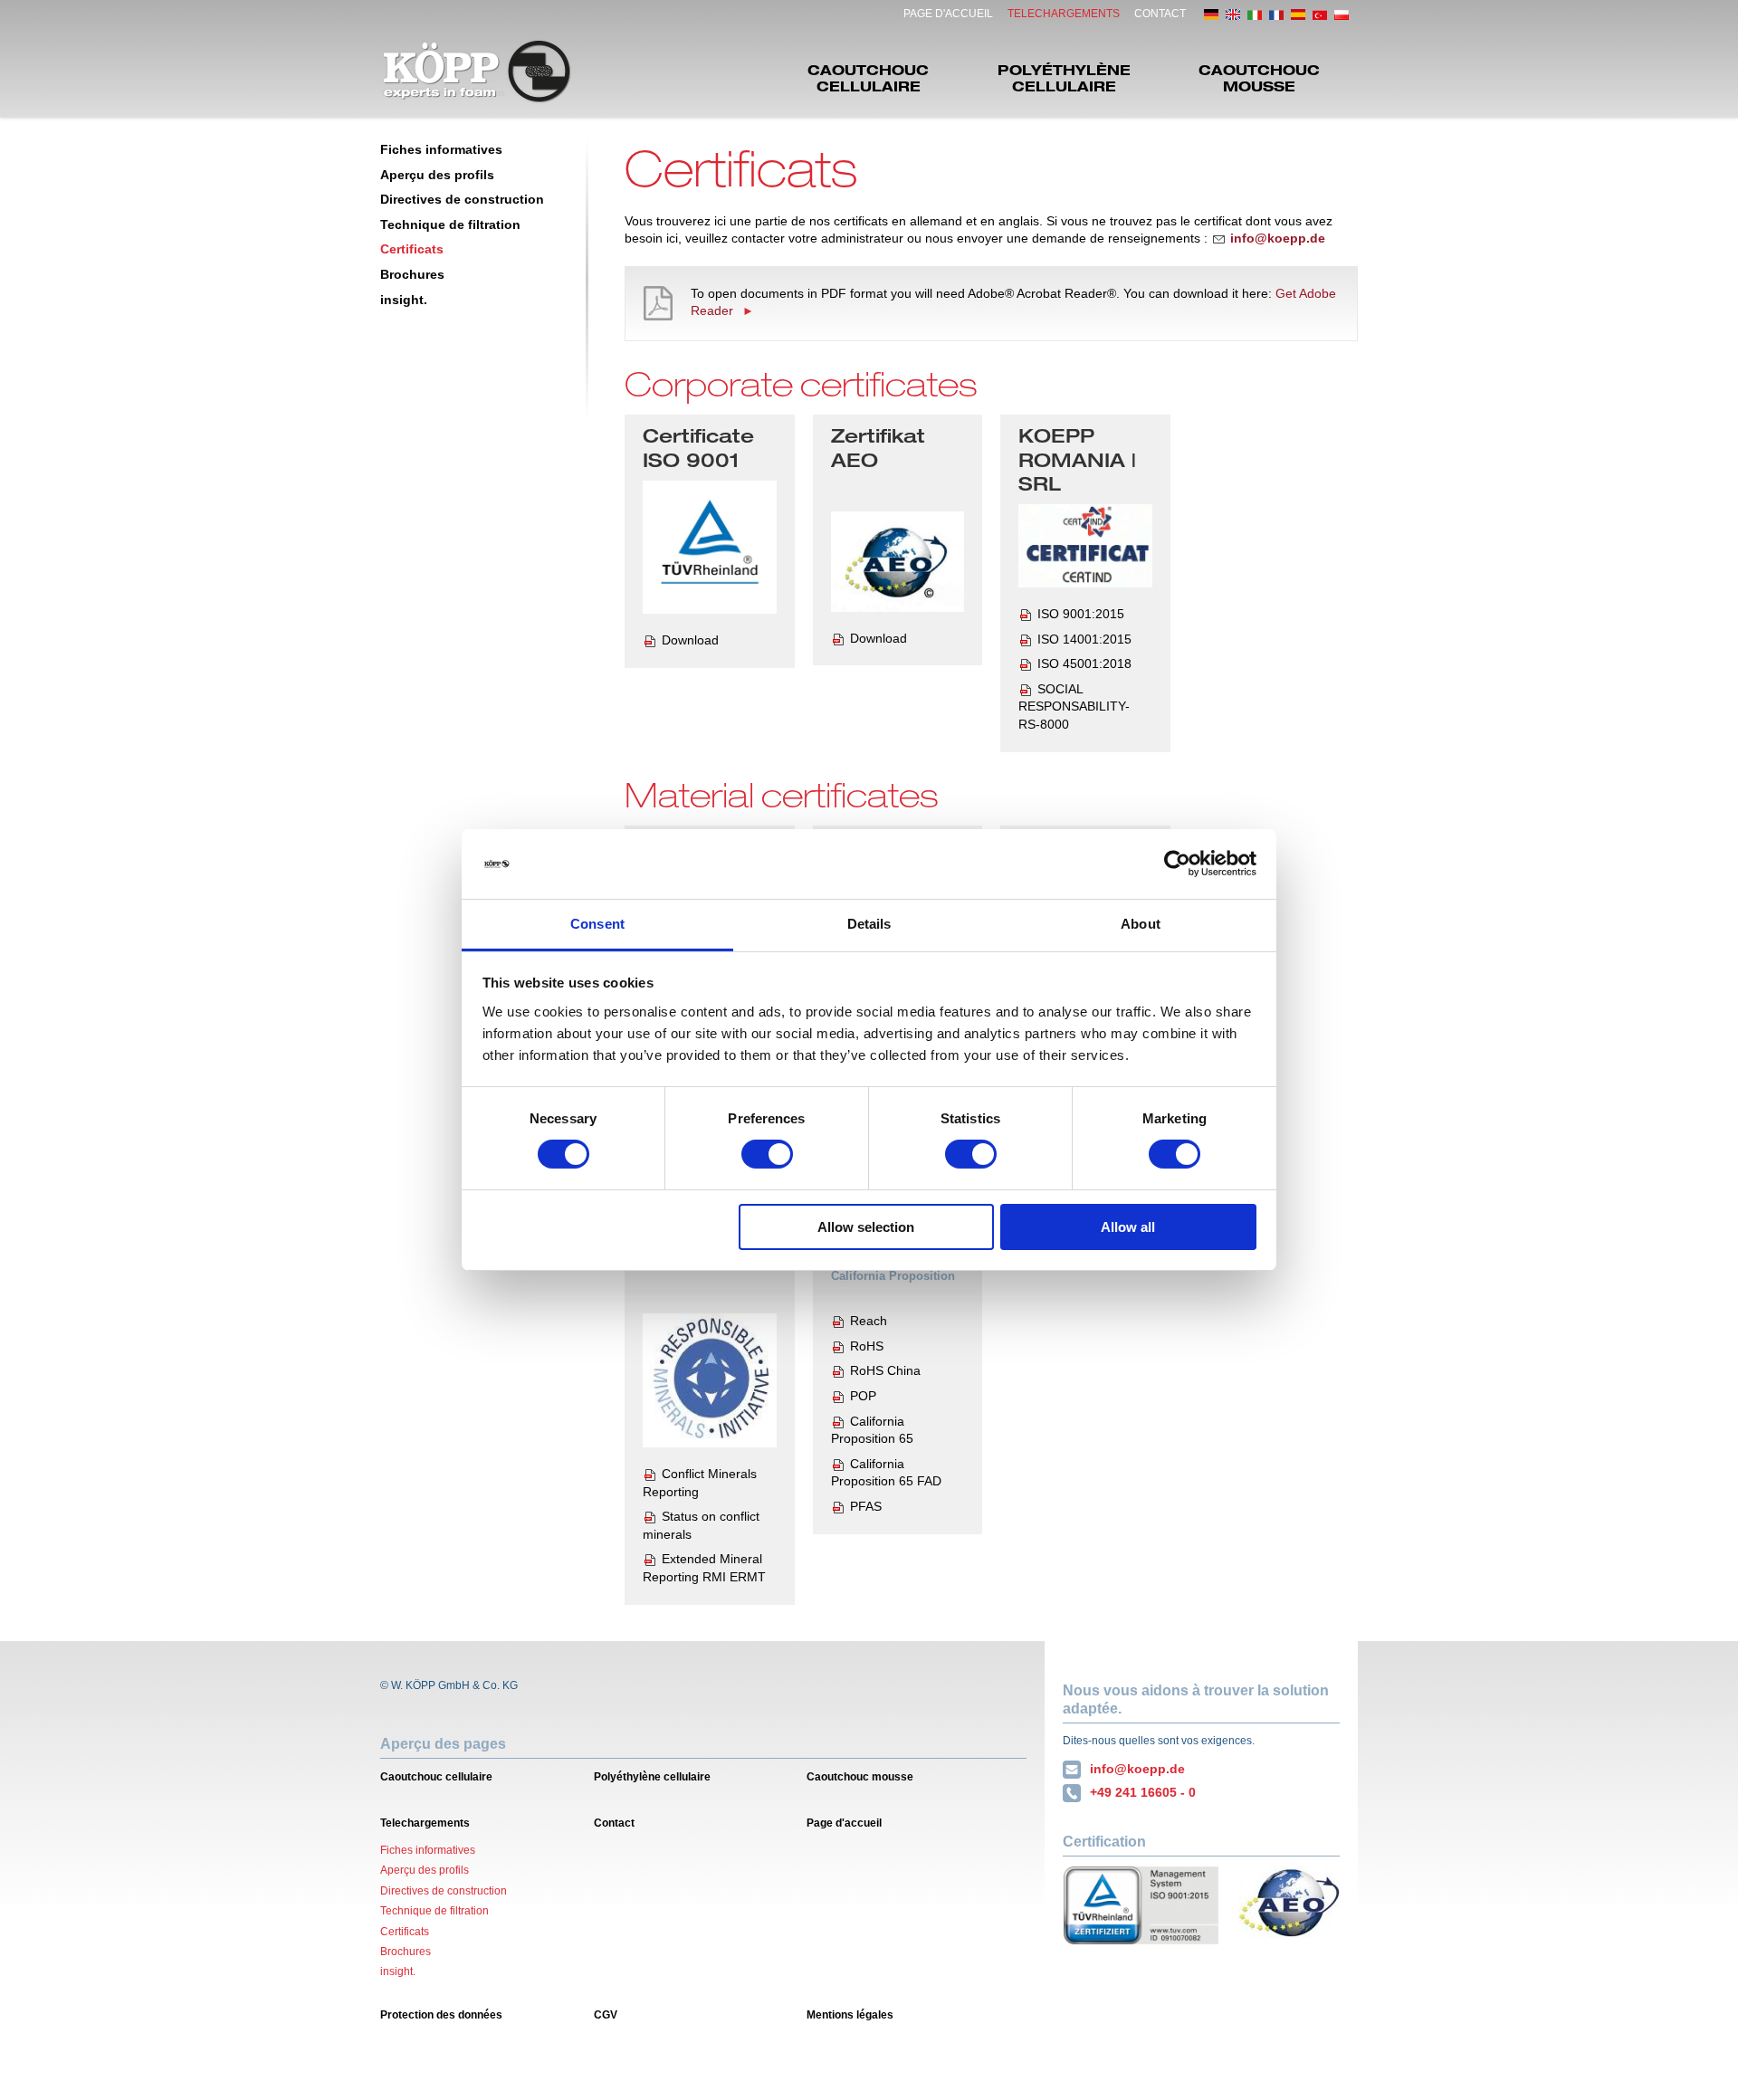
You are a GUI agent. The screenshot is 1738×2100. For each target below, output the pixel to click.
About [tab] (1141, 924)
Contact (1160, 14)
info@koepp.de (1137, 1769)
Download (690, 640)
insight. (404, 300)
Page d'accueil (948, 14)
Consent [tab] (597, 924)
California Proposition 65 (872, 1430)
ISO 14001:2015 (1084, 639)
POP (863, 1396)
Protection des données (441, 2015)
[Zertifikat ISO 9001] (710, 548)
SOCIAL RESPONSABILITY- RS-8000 (1074, 706)
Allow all (1128, 1227)
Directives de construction (462, 199)
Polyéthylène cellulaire (1064, 77)
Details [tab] (869, 924)
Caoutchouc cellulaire (868, 77)
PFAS (866, 1506)
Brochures (412, 274)
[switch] (767, 1154)
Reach (869, 1321)
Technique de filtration (450, 224)
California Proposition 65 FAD (886, 1473)
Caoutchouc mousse (1259, 77)
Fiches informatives (441, 149)
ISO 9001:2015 (1081, 614)
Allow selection (866, 1227)
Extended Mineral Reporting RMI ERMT (704, 1568)
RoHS (867, 1346)
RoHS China (885, 1370)
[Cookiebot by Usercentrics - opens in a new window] (1177, 864)
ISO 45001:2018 (1084, 663)
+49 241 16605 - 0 (1143, 1792)
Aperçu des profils (437, 175)
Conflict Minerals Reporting (700, 1483)
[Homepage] (477, 72)
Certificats (412, 249)
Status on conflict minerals (701, 1525)
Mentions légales (850, 2015)
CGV (606, 2015)
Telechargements (1064, 14)
